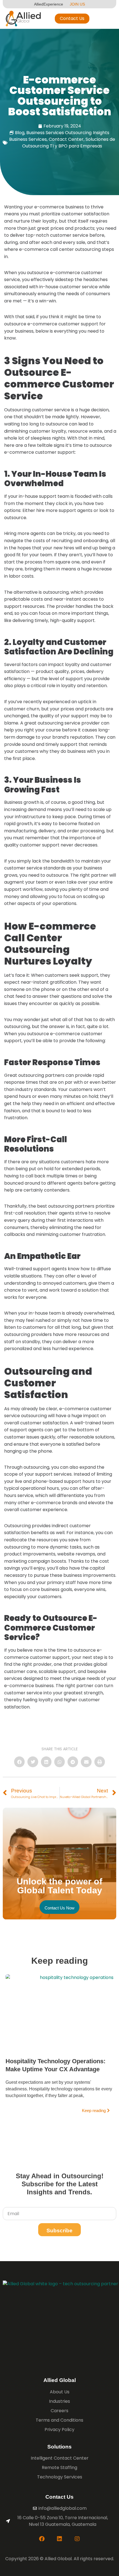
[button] (19, 1762)
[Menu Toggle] (109, 19)
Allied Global (60, 2380)
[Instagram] (77, 2539)
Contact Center (66, 139)
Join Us (77, 4)
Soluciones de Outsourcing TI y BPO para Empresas (69, 143)
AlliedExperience (49, 4)
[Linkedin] (59, 2539)
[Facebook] (42, 2539)
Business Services (28, 139)
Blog (20, 133)
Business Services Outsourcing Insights (68, 133)
